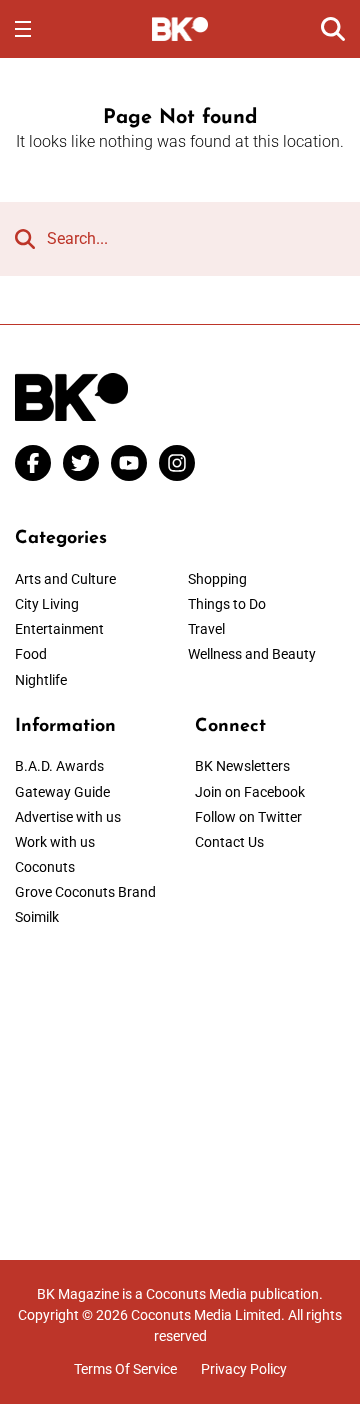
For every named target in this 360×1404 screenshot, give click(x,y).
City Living (47, 604)
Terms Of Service (125, 1369)
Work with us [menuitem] (55, 842)
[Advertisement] (180, 1080)
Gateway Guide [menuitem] (62, 792)
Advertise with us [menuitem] (68, 817)
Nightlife (41, 680)
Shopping (217, 579)
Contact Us (229, 842)
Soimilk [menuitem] (37, 917)
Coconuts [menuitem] (45, 867)
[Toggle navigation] (23, 29)
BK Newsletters (242, 766)
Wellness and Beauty (252, 654)
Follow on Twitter (248, 817)
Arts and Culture (65, 579)
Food (31, 654)
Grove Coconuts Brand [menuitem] (85, 892)
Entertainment (59, 629)
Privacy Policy (244, 1369)
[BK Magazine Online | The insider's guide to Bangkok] (180, 28)
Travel (206, 629)
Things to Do (227, 604)
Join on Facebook (250, 792)
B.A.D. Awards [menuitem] (59, 766)
